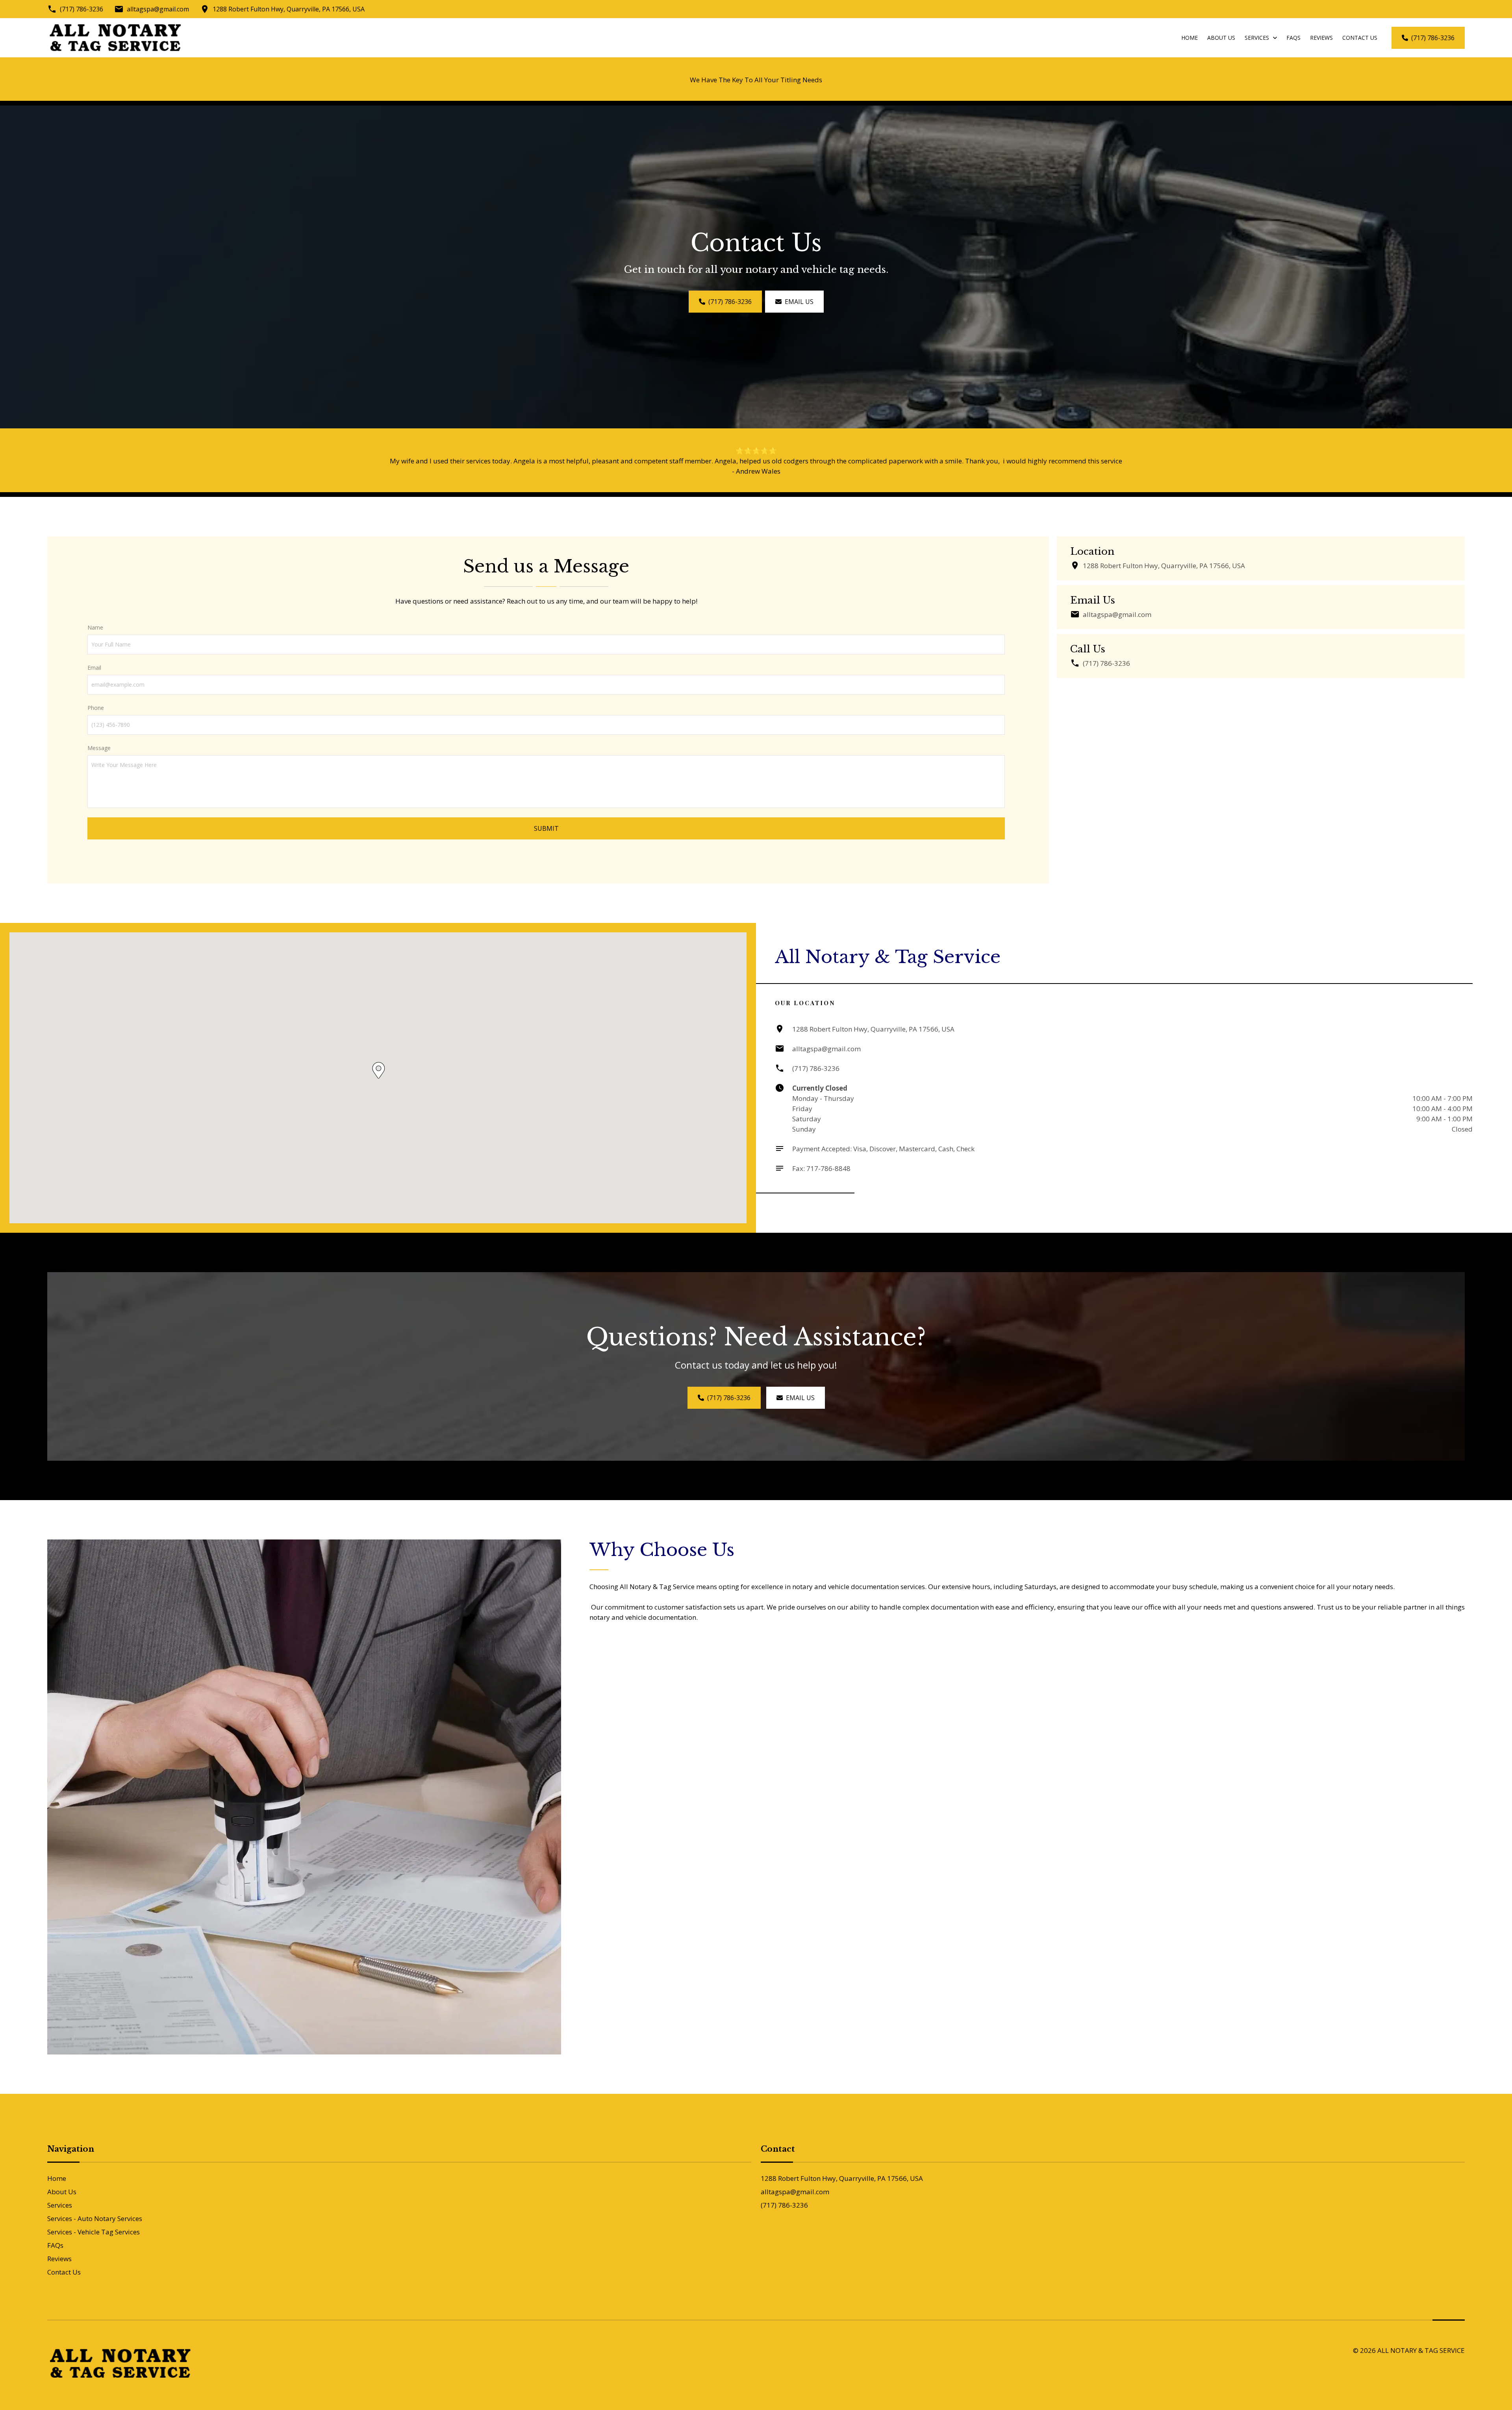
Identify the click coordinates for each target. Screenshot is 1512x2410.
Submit (546, 828)
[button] (379, 1070)
